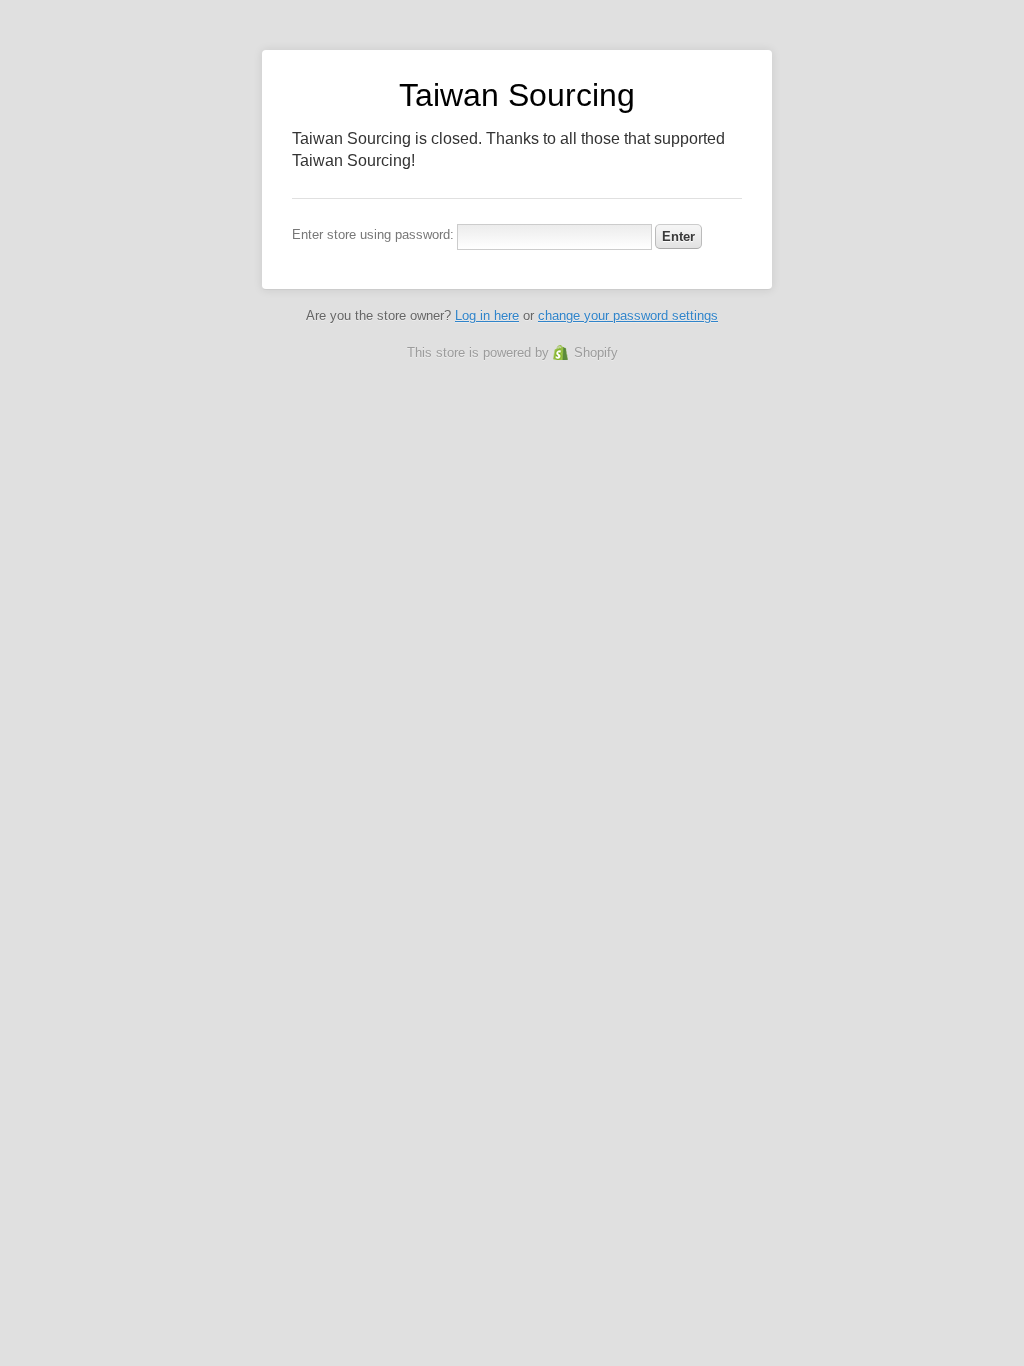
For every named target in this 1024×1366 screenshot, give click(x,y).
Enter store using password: (373, 234)
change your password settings (628, 315)
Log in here (487, 315)
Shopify (596, 352)
